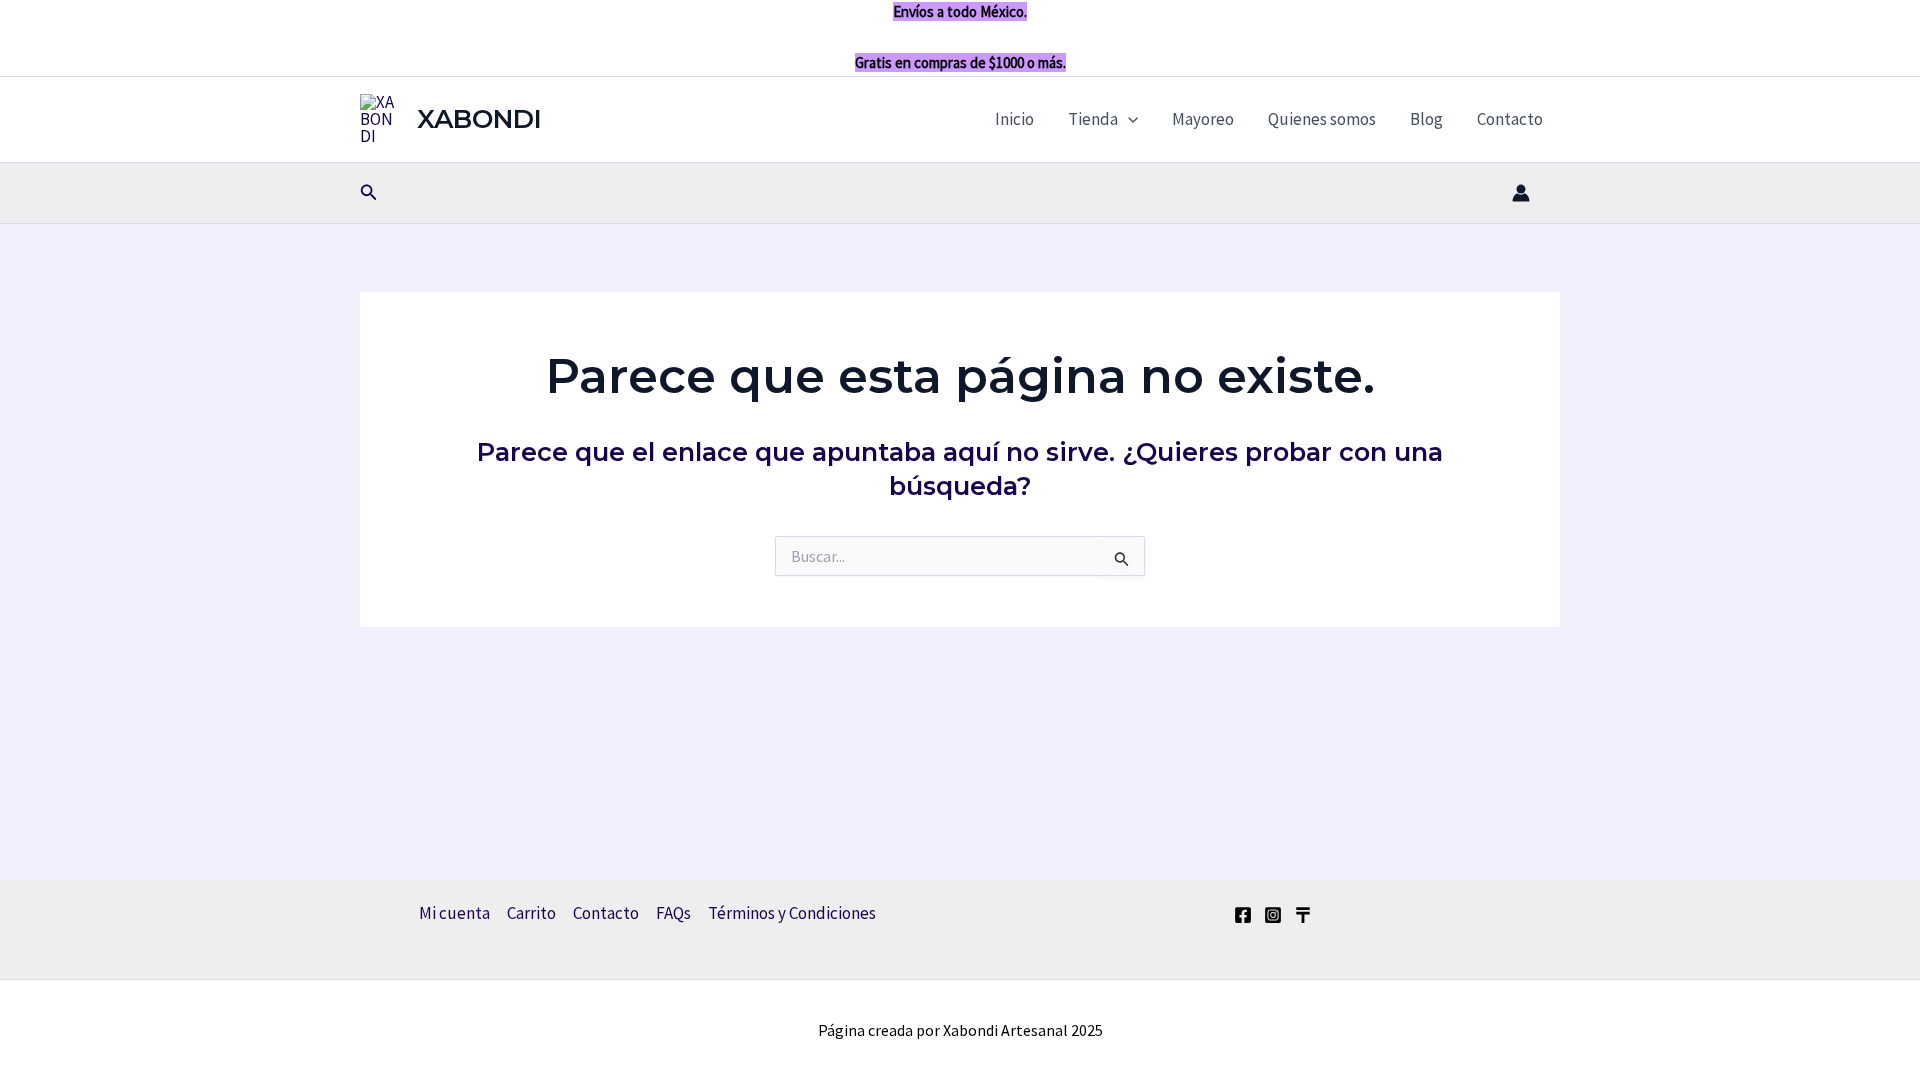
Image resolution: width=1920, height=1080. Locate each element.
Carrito (531, 913)
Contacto (1510, 119)
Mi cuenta (454, 913)
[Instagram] (1273, 915)
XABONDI (479, 119)
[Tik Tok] (1303, 915)
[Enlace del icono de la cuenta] (1521, 193)
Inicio (1014, 119)
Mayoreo (1203, 119)
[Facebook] (1243, 915)
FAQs (673, 913)
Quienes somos (1322, 119)
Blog (1426, 119)
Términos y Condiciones (792, 913)
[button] (1128, 119)
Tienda (1093, 119)
